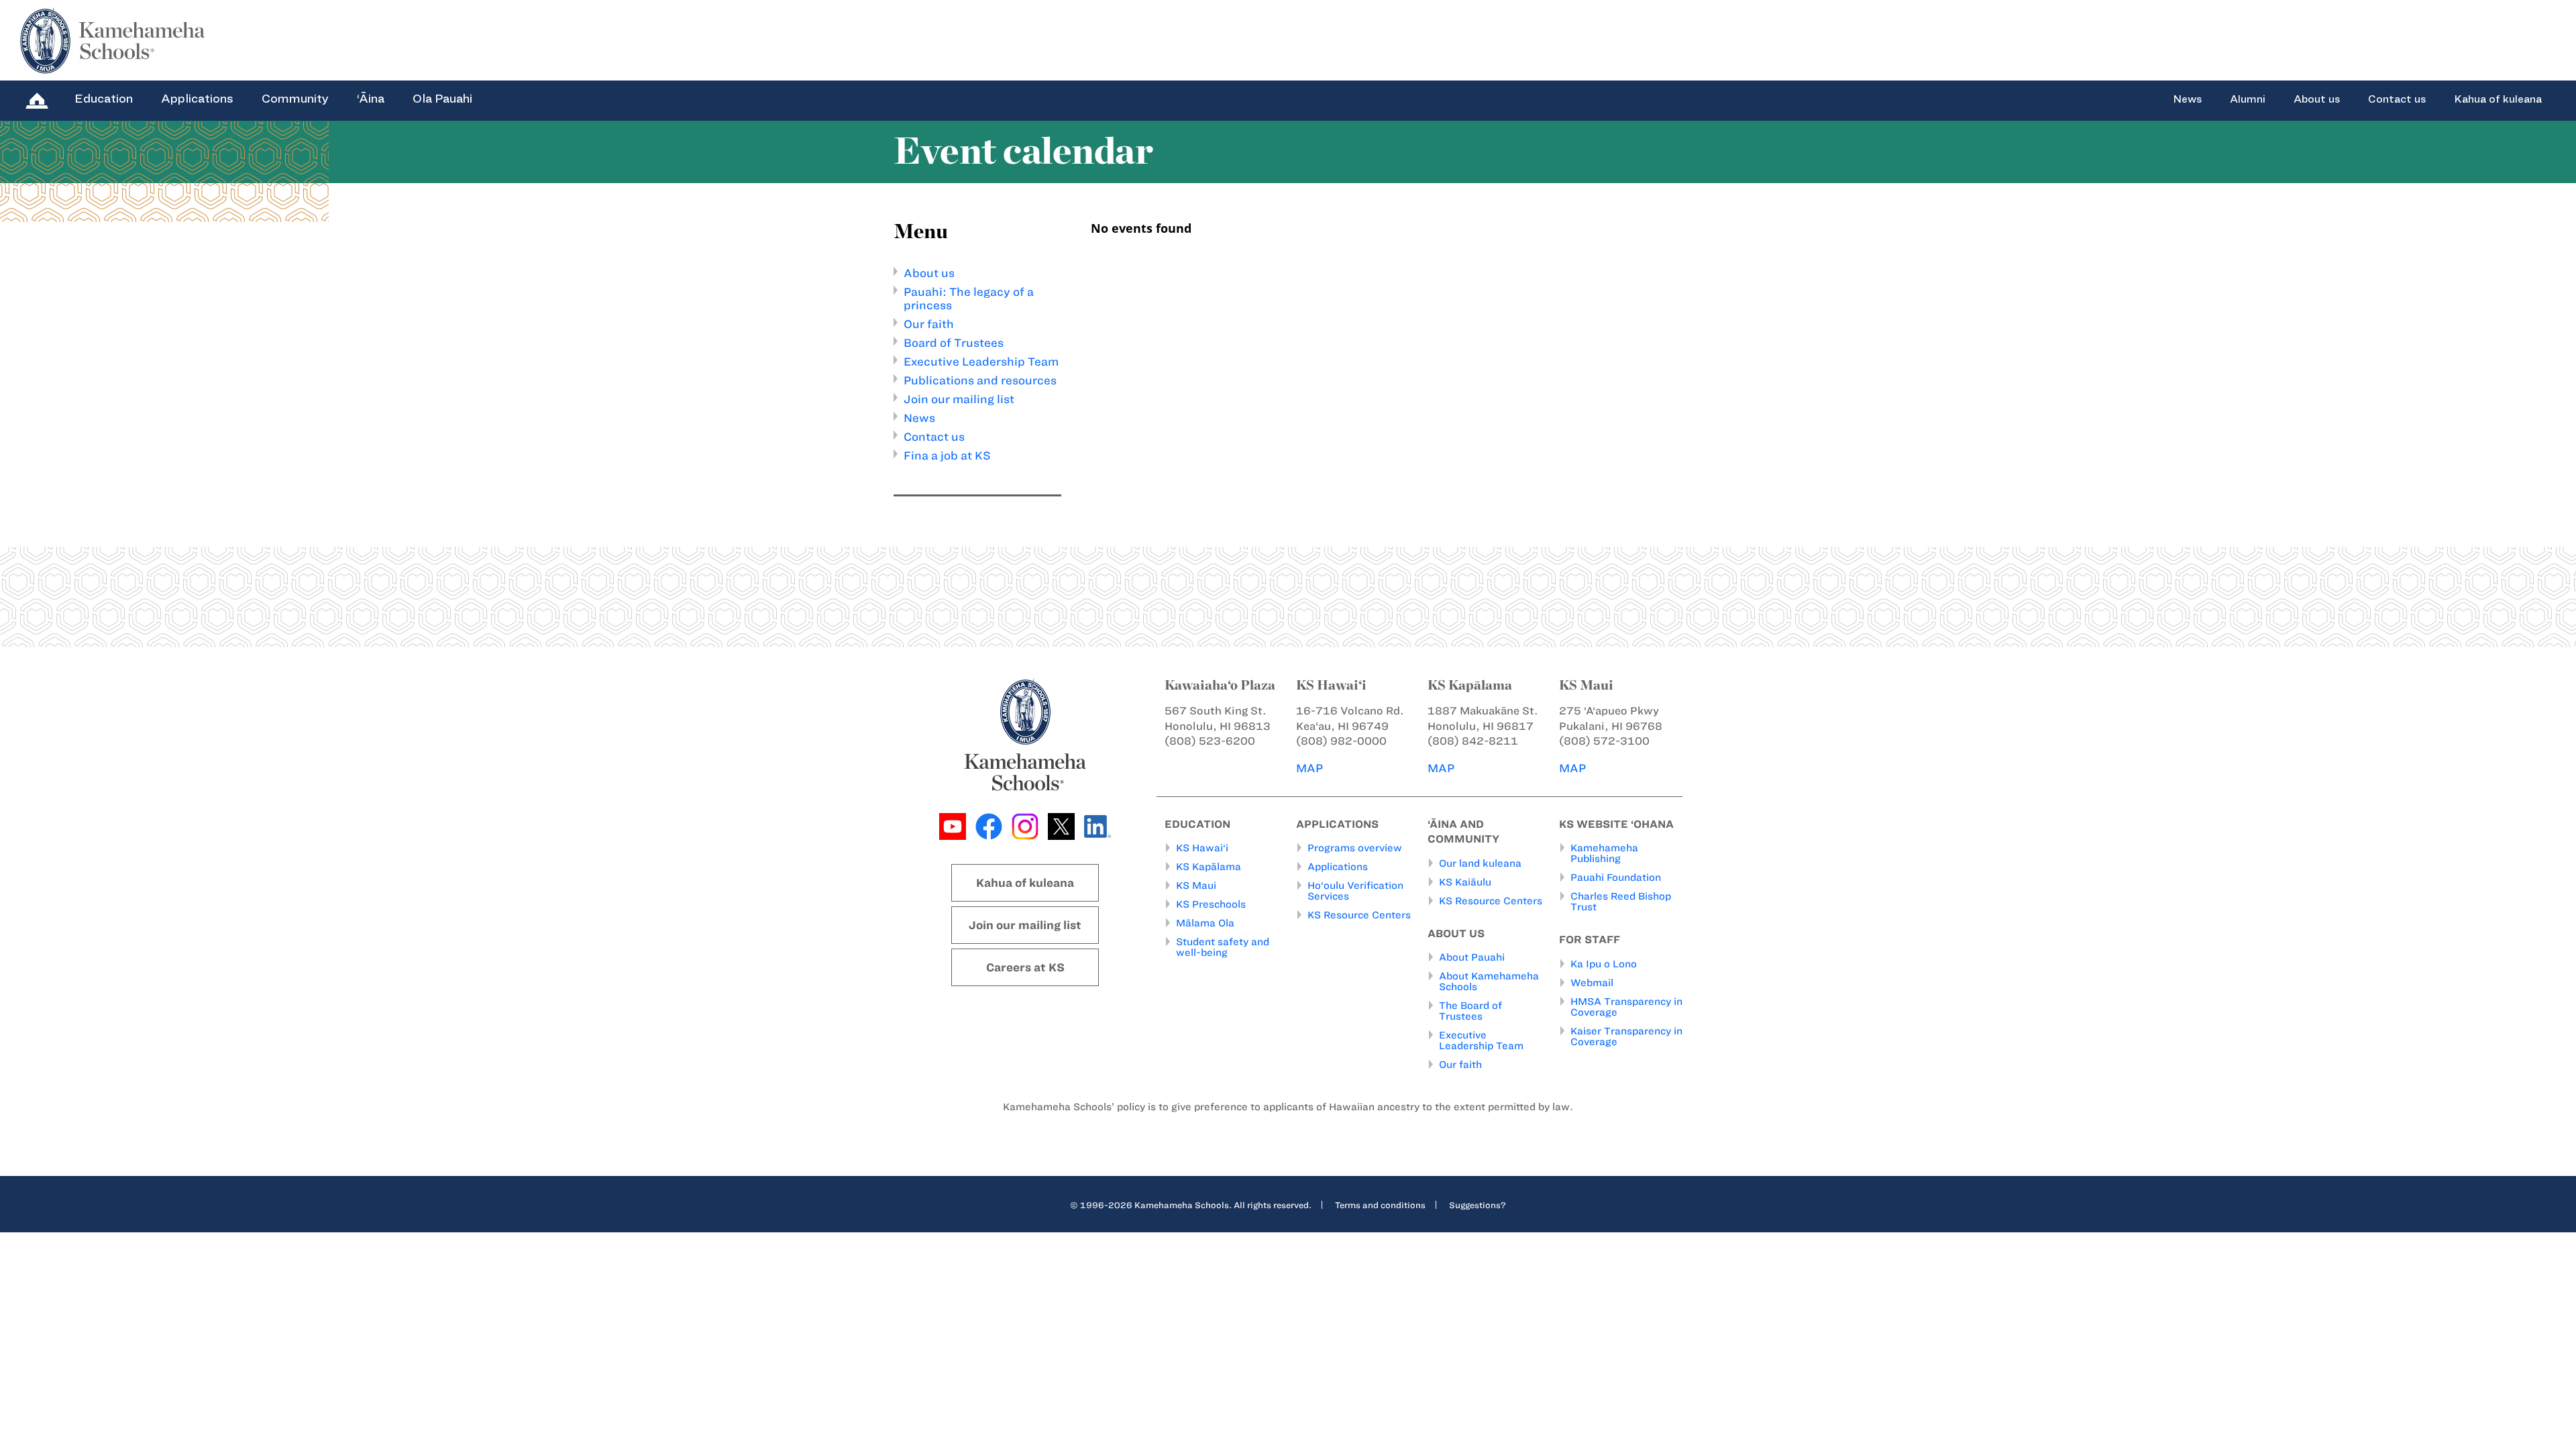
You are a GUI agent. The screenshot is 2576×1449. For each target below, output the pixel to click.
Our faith (929, 324)
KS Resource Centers (1359, 915)
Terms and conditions (1380, 1205)
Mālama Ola (1205, 923)
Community (295, 99)
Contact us (2397, 99)
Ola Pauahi (442, 99)
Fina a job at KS (947, 455)
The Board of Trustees (1470, 1011)
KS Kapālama (1209, 867)
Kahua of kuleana (2498, 99)
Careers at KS (1025, 967)
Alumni (2248, 99)
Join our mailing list (959, 399)
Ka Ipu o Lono (1604, 964)
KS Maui (1196, 885)
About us (2317, 99)
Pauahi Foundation (1616, 877)
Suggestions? (1478, 1205)
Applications (197, 99)
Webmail (1592, 983)
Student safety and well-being (1223, 947)
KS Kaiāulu (1465, 882)
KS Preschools (1211, 904)
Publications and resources (980, 380)
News (2187, 99)
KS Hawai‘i (1202, 848)
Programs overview (1355, 848)
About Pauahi (1472, 957)
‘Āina (371, 99)
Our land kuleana (1480, 863)
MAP (1309, 768)
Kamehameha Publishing (1604, 853)
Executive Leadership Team (981, 362)
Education (104, 99)
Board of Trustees (954, 343)
